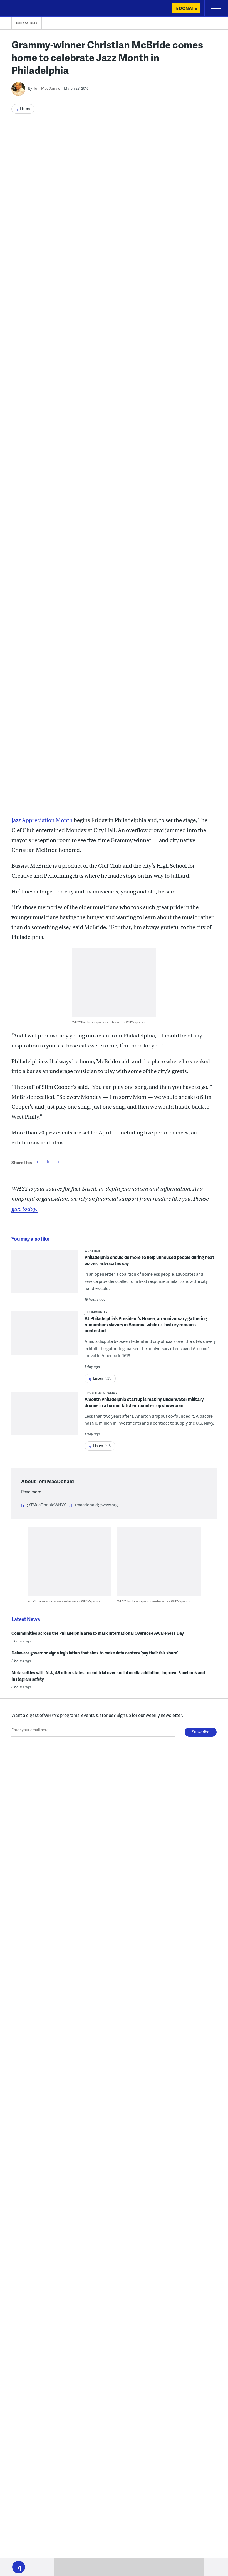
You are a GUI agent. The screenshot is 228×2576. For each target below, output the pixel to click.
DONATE (188, 8)
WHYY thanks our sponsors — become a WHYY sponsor (109, 1022)
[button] (19, 2567)
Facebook (37, 1161)
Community (98, 1312)
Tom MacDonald (47, 88)
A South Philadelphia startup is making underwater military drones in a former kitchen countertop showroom (144, 1402)
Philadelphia (27, 23)
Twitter (48, 1161)
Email (59, 1161)
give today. (24, 1209)
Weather (92, 1251)
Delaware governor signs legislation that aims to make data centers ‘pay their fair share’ (95, 1653)
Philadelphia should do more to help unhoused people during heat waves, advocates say (149, 1260)
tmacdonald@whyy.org (96, 1505)
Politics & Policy (102, 1393)
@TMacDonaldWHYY (46, 1505)
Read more (31, 1492)
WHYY (21, 9)
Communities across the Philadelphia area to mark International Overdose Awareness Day (98, 1633)
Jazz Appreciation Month (42, 820)
